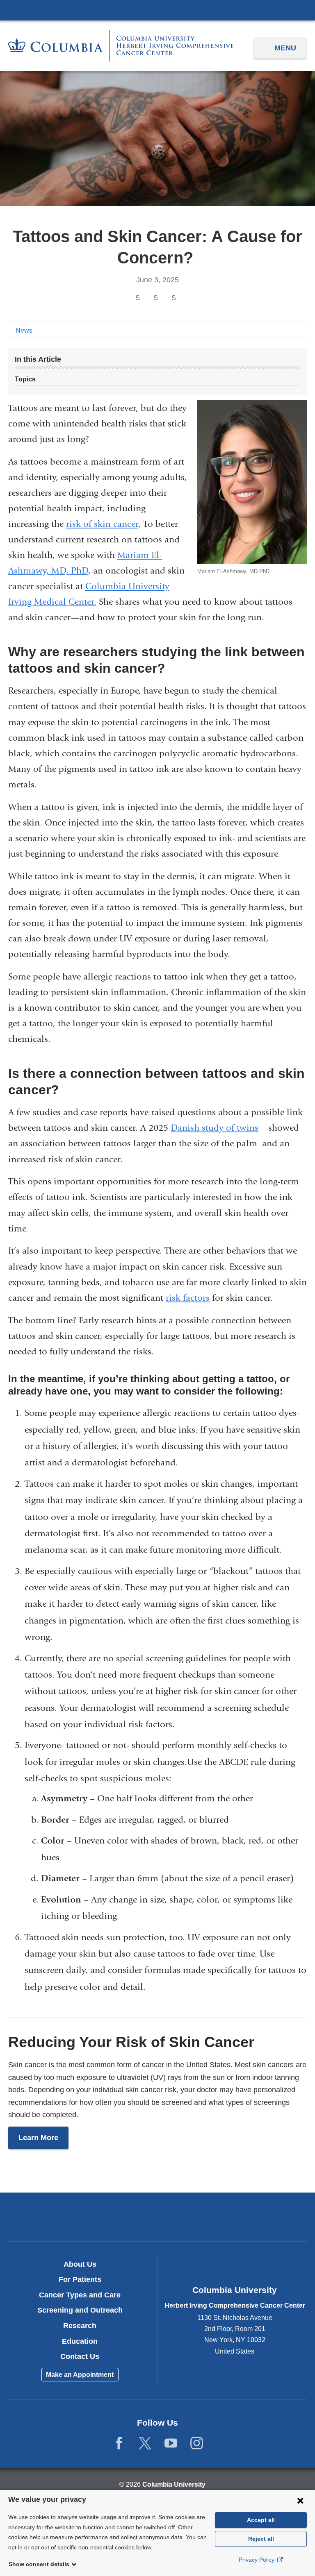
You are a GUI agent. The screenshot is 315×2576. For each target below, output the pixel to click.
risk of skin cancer (102, 524)
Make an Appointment (80, 2375)
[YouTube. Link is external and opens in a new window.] (171, 2443)
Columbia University (174, 2484)
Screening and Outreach (80, 2310)
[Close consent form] (300, 2500)
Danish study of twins (218, 1128)
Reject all (261, 2539)
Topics (25, 379)
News (24, 330)
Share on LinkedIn (173, 298)
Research (80, 2326)
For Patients (80, 2279)
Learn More (38, 2138)
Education (80, 2341)
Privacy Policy (257, 2560)
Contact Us (80, 2356)
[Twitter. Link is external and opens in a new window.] (145, 2443)
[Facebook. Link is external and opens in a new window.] (119, 2443)
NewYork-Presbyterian (157, 2218)
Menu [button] (285, 48)
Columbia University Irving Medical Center (157, 10)
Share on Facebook (137, 298)
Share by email (185, 299)
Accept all (261, 2520)
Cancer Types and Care (80, 2295)
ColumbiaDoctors (255, 2217)
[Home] (121, 46)
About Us (80, 2264)
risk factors (188, 1298)
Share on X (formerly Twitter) (155, 298)
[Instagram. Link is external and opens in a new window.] (197, 2443)
